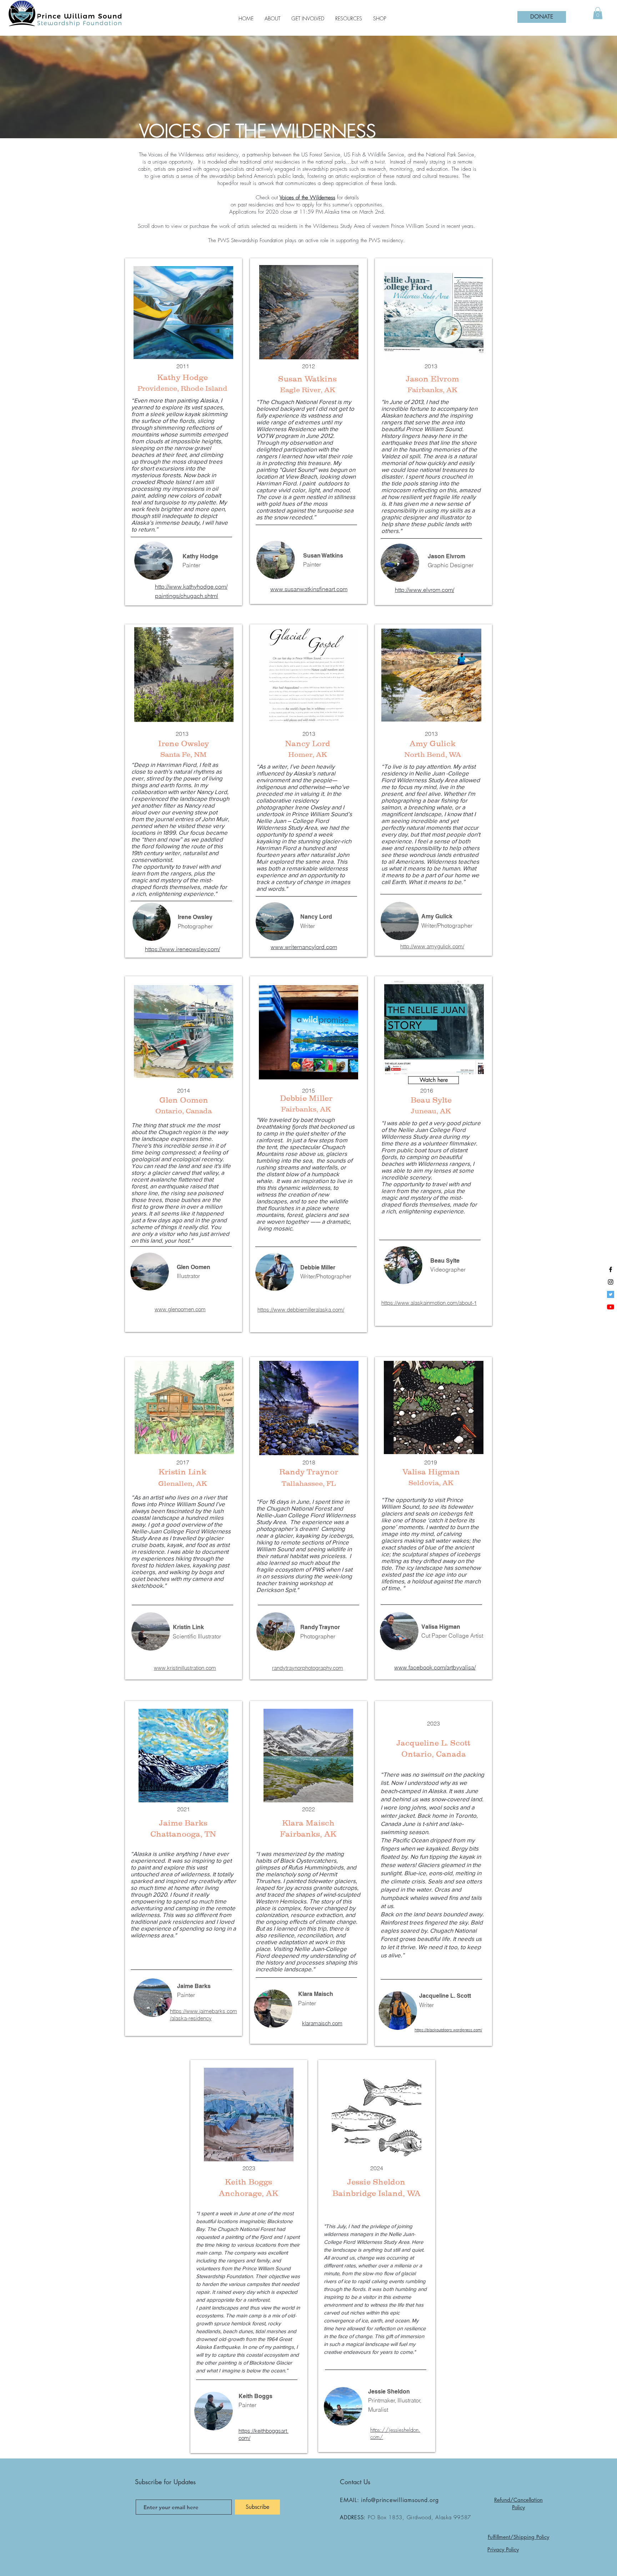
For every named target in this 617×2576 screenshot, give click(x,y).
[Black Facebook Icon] (611, 1269)
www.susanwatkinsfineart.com (309, 589)
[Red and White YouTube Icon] (611, 1307)
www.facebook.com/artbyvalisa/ (435, 1667)
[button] (598, 13)
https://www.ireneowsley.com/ (182, 949)
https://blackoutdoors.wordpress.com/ (448, 2030)
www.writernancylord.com (304, 947)
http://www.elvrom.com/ (425, 590)
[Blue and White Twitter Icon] (611, 1294)
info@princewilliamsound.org (400, 2500)
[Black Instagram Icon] (611, 1282)
